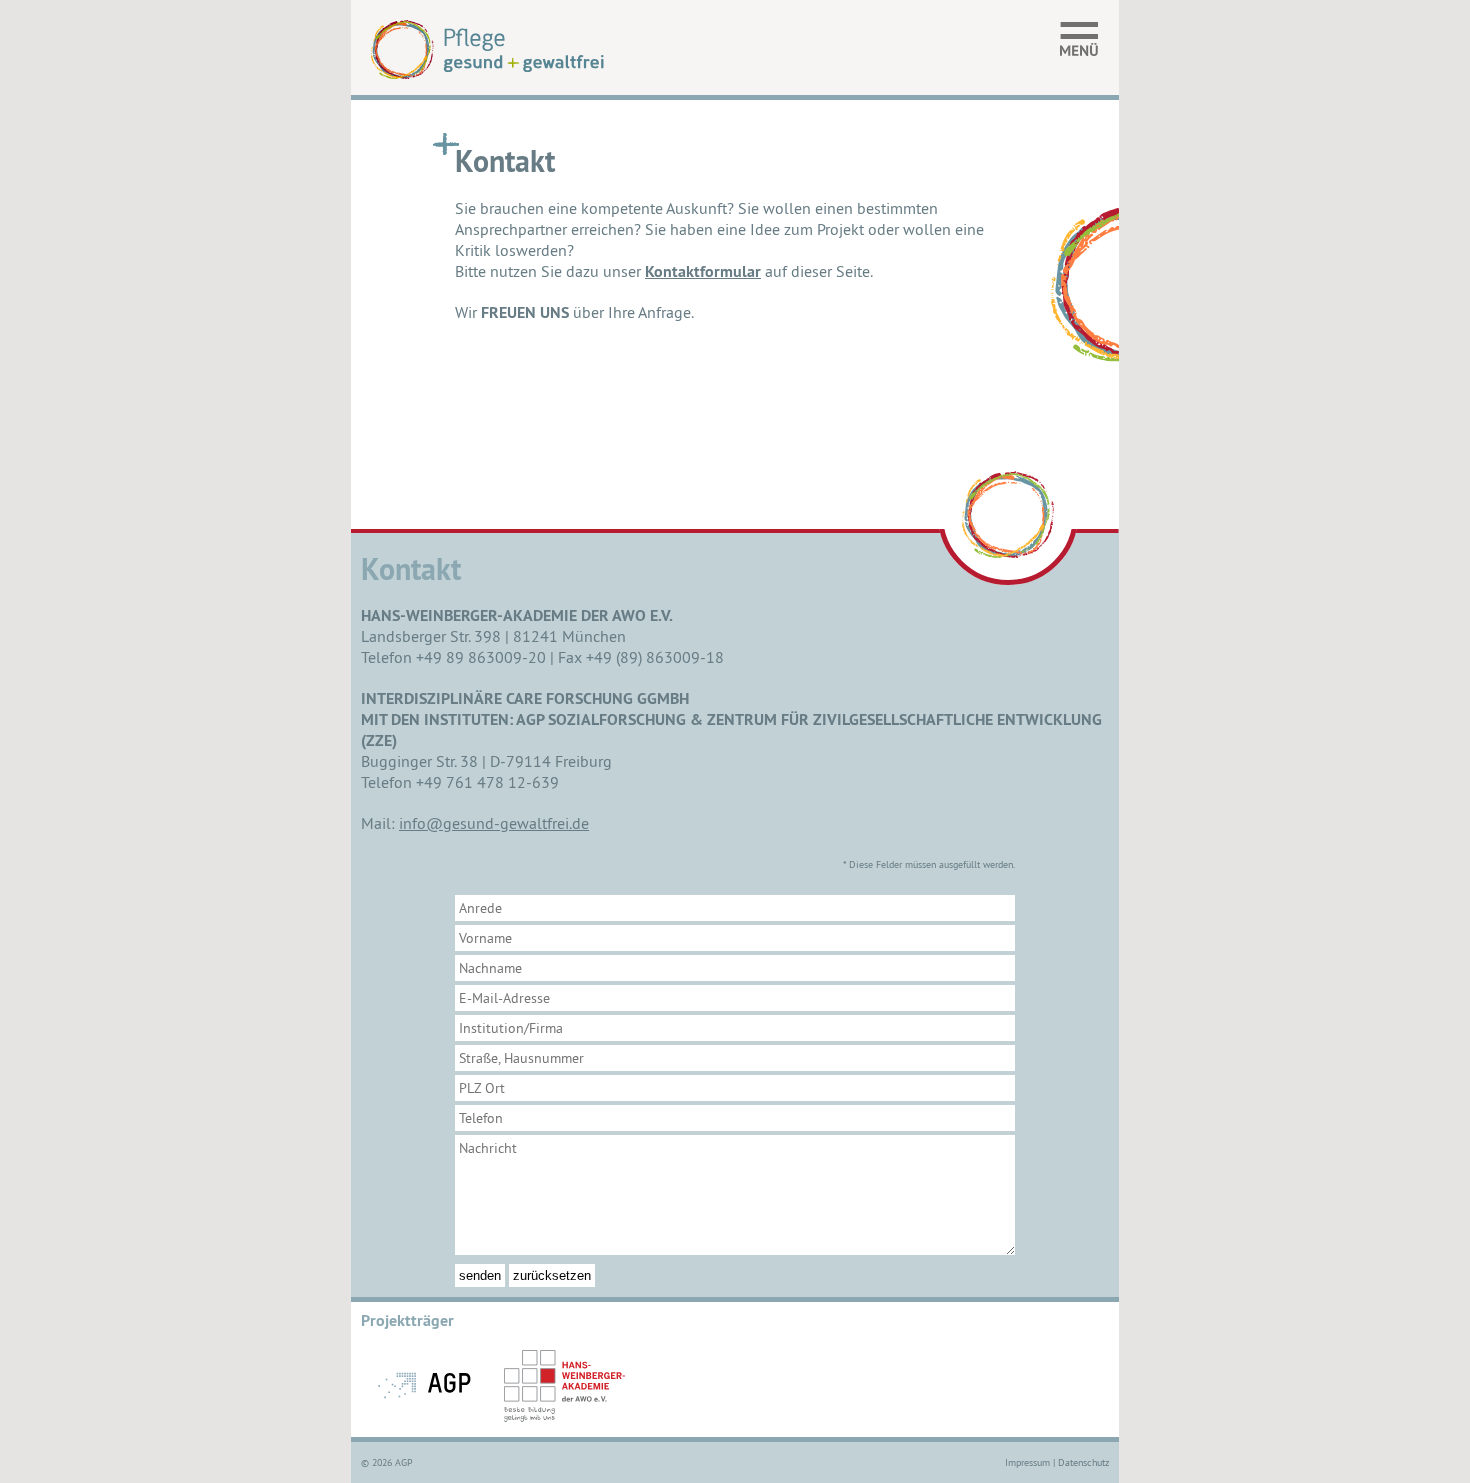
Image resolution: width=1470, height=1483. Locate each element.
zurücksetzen (552, 1275)
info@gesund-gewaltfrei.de (494, 823)
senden (480, 1275)
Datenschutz (1083, 1462)
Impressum (1027, 1462)
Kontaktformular (703, 271)
